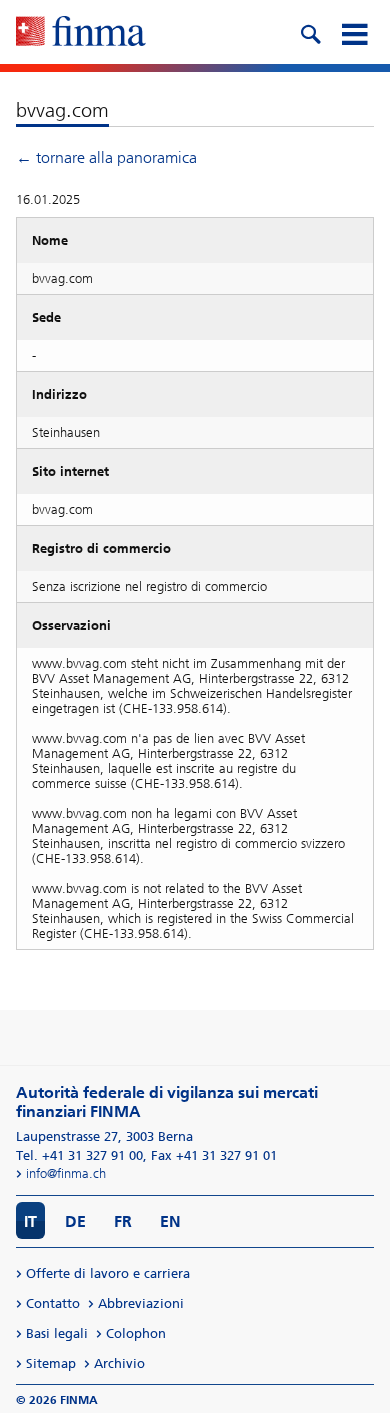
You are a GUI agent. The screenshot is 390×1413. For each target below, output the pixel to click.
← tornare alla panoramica (106, 157)
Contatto (53, 1303)
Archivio (119, 1363)
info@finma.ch (66, 1173)
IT (30, 1221)
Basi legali (57, 1333)
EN (170, 1221)
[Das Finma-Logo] (81, 33)
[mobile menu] (354, 32)
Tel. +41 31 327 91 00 (79, 1155)
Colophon (136, 1333)
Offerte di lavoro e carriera (108, 1273)
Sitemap (51, 1363)
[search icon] (310, 32)
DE (75, 1221)
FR (123, 1221)
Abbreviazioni (141, 1303)
